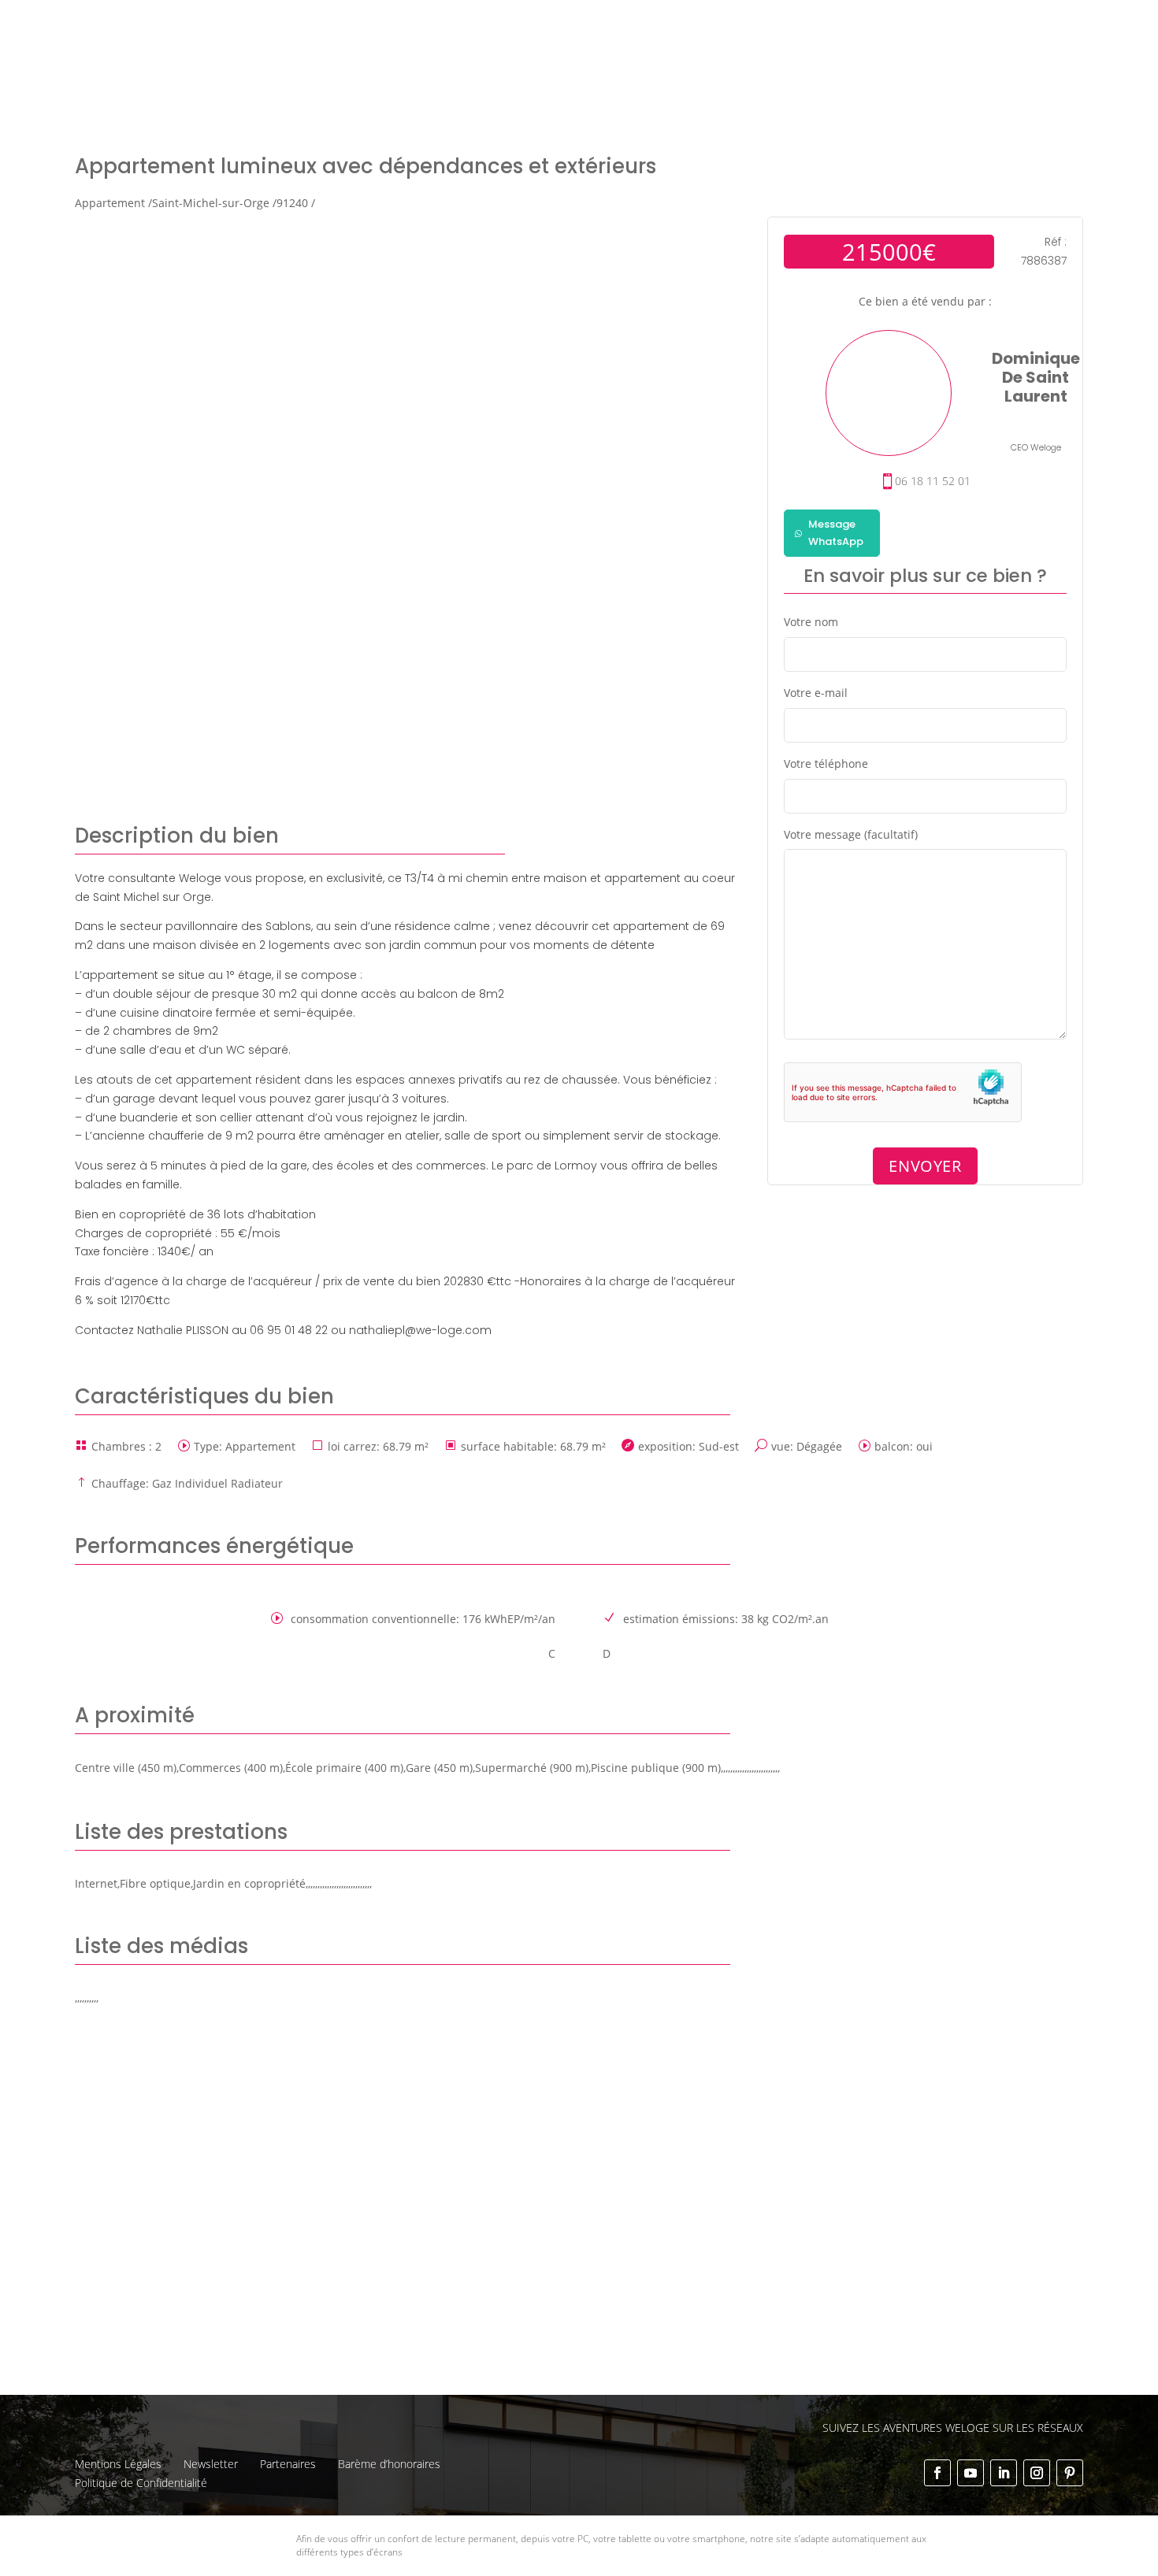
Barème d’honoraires (389, 2464)
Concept (696, 24)
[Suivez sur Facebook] (937, 2473)
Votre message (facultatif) (851, 834)
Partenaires (288, 2464)
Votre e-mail (816, 693)
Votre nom (811, 622)
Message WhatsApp (836, 533)
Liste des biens (774, 24)
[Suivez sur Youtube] (971, 2473)
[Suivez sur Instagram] (1037, 2473)
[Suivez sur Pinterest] (1070, 2473)
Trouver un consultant (848, 56)
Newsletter (211, 2464)
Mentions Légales (118, 2464)
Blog (1031, 24)
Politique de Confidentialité (141, 2483)
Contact (1080, 24)
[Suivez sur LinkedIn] (1004, 2473)
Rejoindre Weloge (716, 57)
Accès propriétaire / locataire (1006, 57)
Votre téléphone (826, 764)
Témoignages (967, 24)
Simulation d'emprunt (462, 57)
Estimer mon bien (594, 57)
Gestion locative (873, 24)
